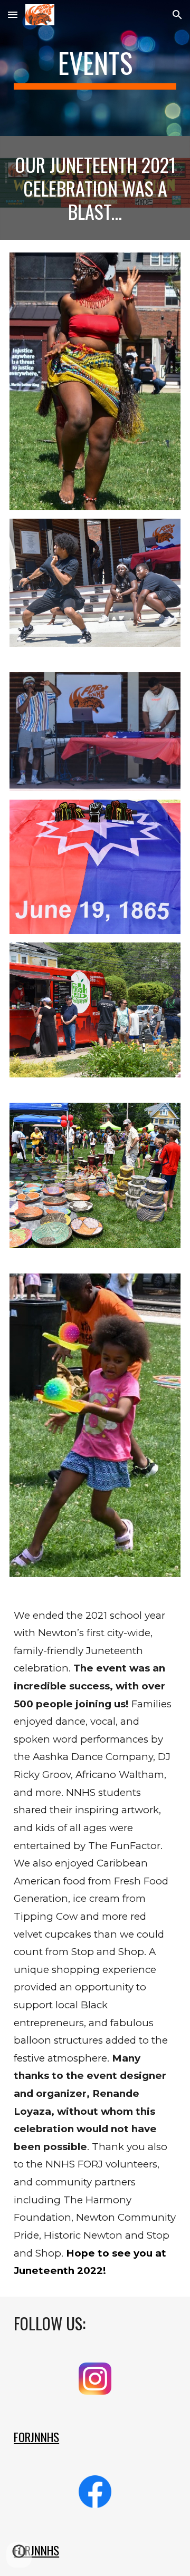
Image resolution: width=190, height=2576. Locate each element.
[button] (13, 14)
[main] (95, 68)
